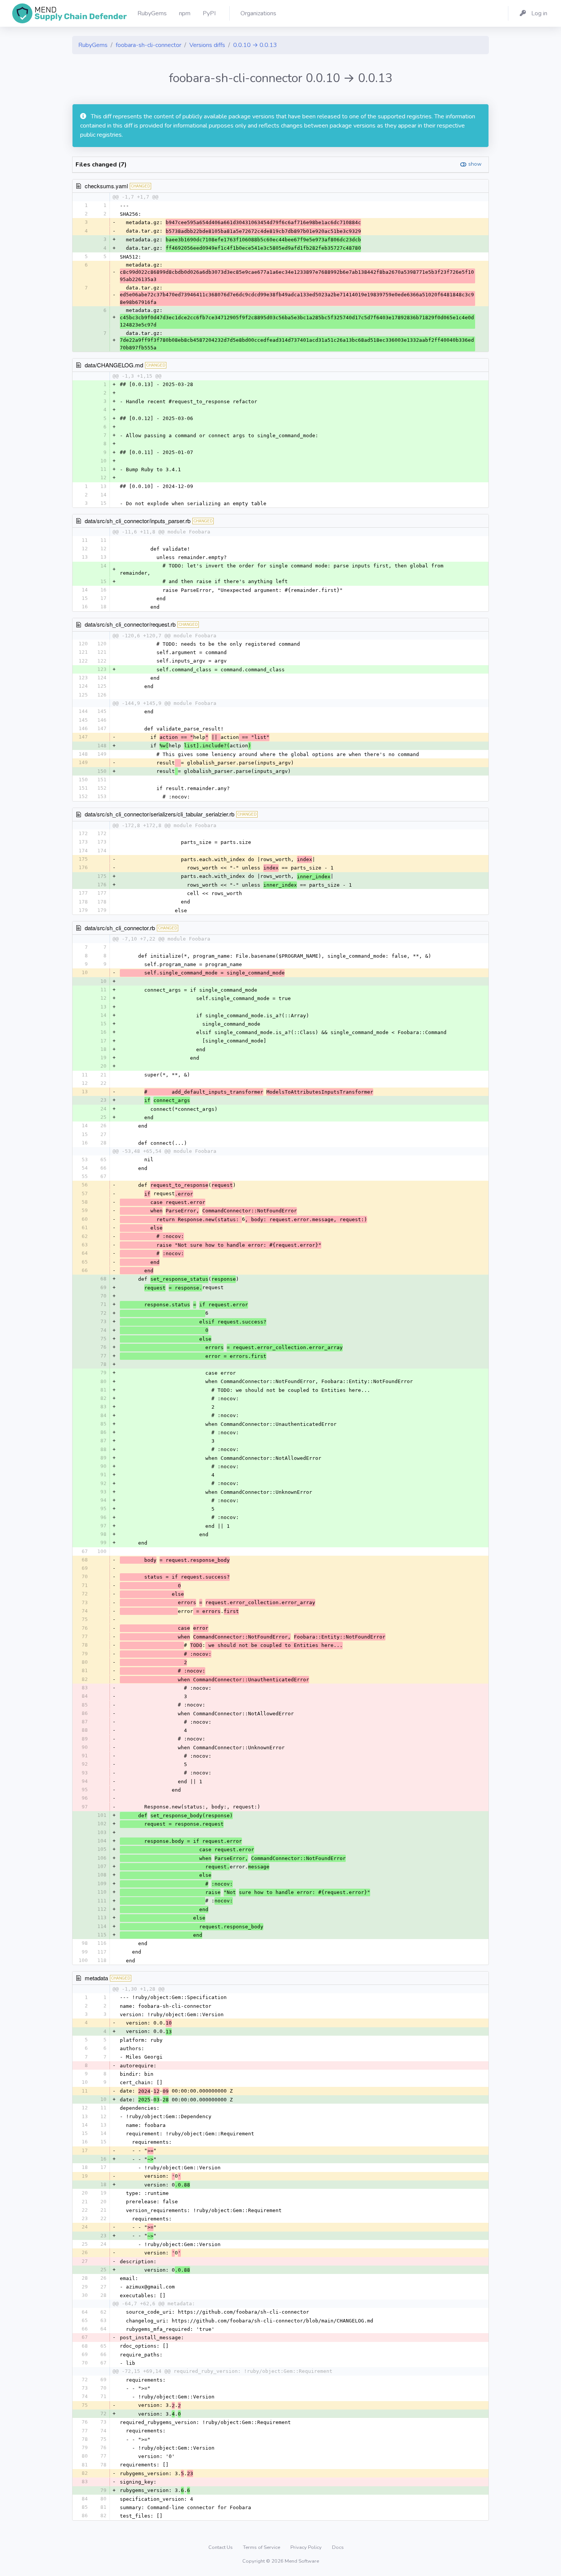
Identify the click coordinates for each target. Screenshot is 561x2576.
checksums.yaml (106, 186)
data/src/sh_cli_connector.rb (120, 928)
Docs (338, 2547)
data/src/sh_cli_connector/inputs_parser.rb (138, 521)
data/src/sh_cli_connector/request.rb (130, 624)
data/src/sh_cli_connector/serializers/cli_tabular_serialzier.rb (160, 814)
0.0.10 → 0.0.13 (255, 45)
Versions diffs (207, 45)
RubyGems (93, 45)
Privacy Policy (307, 2547)
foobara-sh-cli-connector (148, 45)
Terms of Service (262, 2547)
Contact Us (221, 2547)
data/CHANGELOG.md (114, 365)
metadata (96, 1978)
